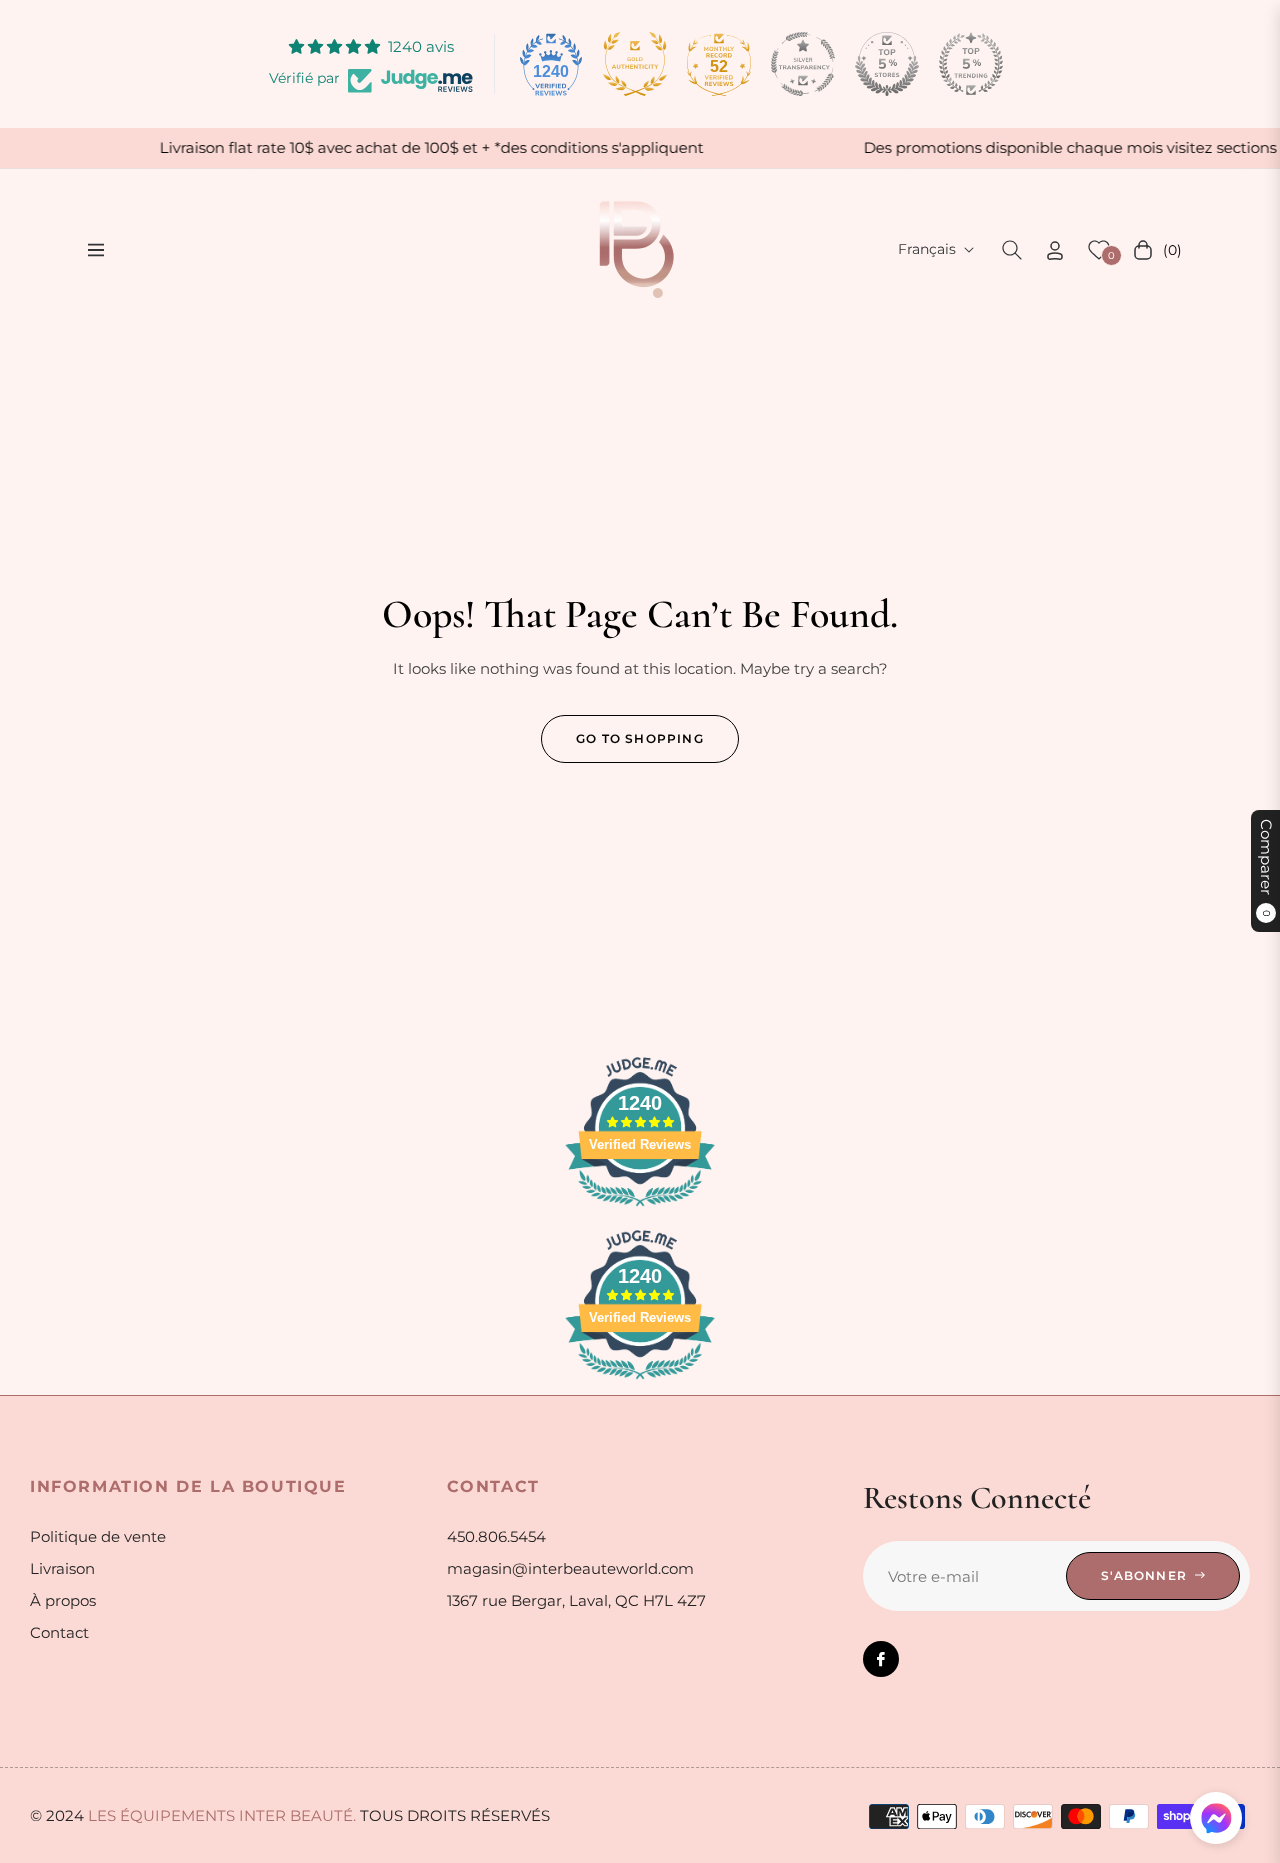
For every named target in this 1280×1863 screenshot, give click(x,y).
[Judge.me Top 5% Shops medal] (887, 64)
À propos (63, 1600)
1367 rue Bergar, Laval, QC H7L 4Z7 (576, 1600)
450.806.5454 (496, 1536)
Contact (59, 1632)
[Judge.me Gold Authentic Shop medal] (635, 64)
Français (927, 249)
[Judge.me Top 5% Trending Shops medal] (971, 64)
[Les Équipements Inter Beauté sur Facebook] (881, 1659)
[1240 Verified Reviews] (640, 1209)
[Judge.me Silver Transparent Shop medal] (803, 64)
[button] (1012, 250)
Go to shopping (640, 738)
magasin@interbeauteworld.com (570, 1568)
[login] (1055, 250)
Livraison (62, 1568)
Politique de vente (98, 1536)
